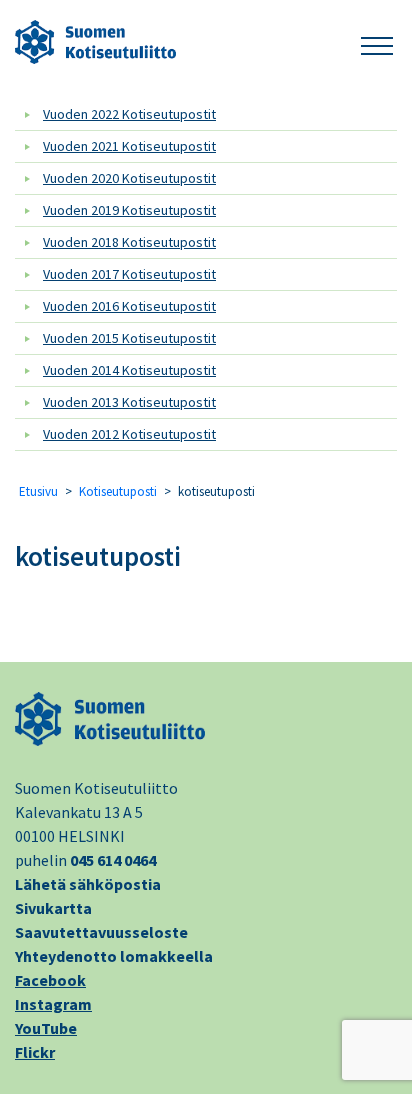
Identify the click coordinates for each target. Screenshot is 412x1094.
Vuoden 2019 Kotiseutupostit (129, 210)
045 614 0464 (113, 860)
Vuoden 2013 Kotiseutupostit (129, 402)
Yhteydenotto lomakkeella (114, 956)
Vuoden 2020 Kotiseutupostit (129, 178)
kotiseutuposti (98, 556)
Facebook (50, 980)
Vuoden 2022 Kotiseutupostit (129, 114)
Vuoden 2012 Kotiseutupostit (129, 434)
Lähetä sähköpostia (88, 884)
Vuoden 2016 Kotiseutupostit (129, 306)
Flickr (35, 1052)
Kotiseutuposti (118, 491)
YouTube (46, 1028)
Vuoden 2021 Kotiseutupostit (129, 146)
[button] (377, 42)
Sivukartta (53, 908)
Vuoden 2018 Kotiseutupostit (129, 242)
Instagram (53, 1004)
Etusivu (38, 491)
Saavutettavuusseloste (101, 932)
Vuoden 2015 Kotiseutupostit (129, 338)
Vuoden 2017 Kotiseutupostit (129, 274)
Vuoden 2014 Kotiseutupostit (129, 370)
